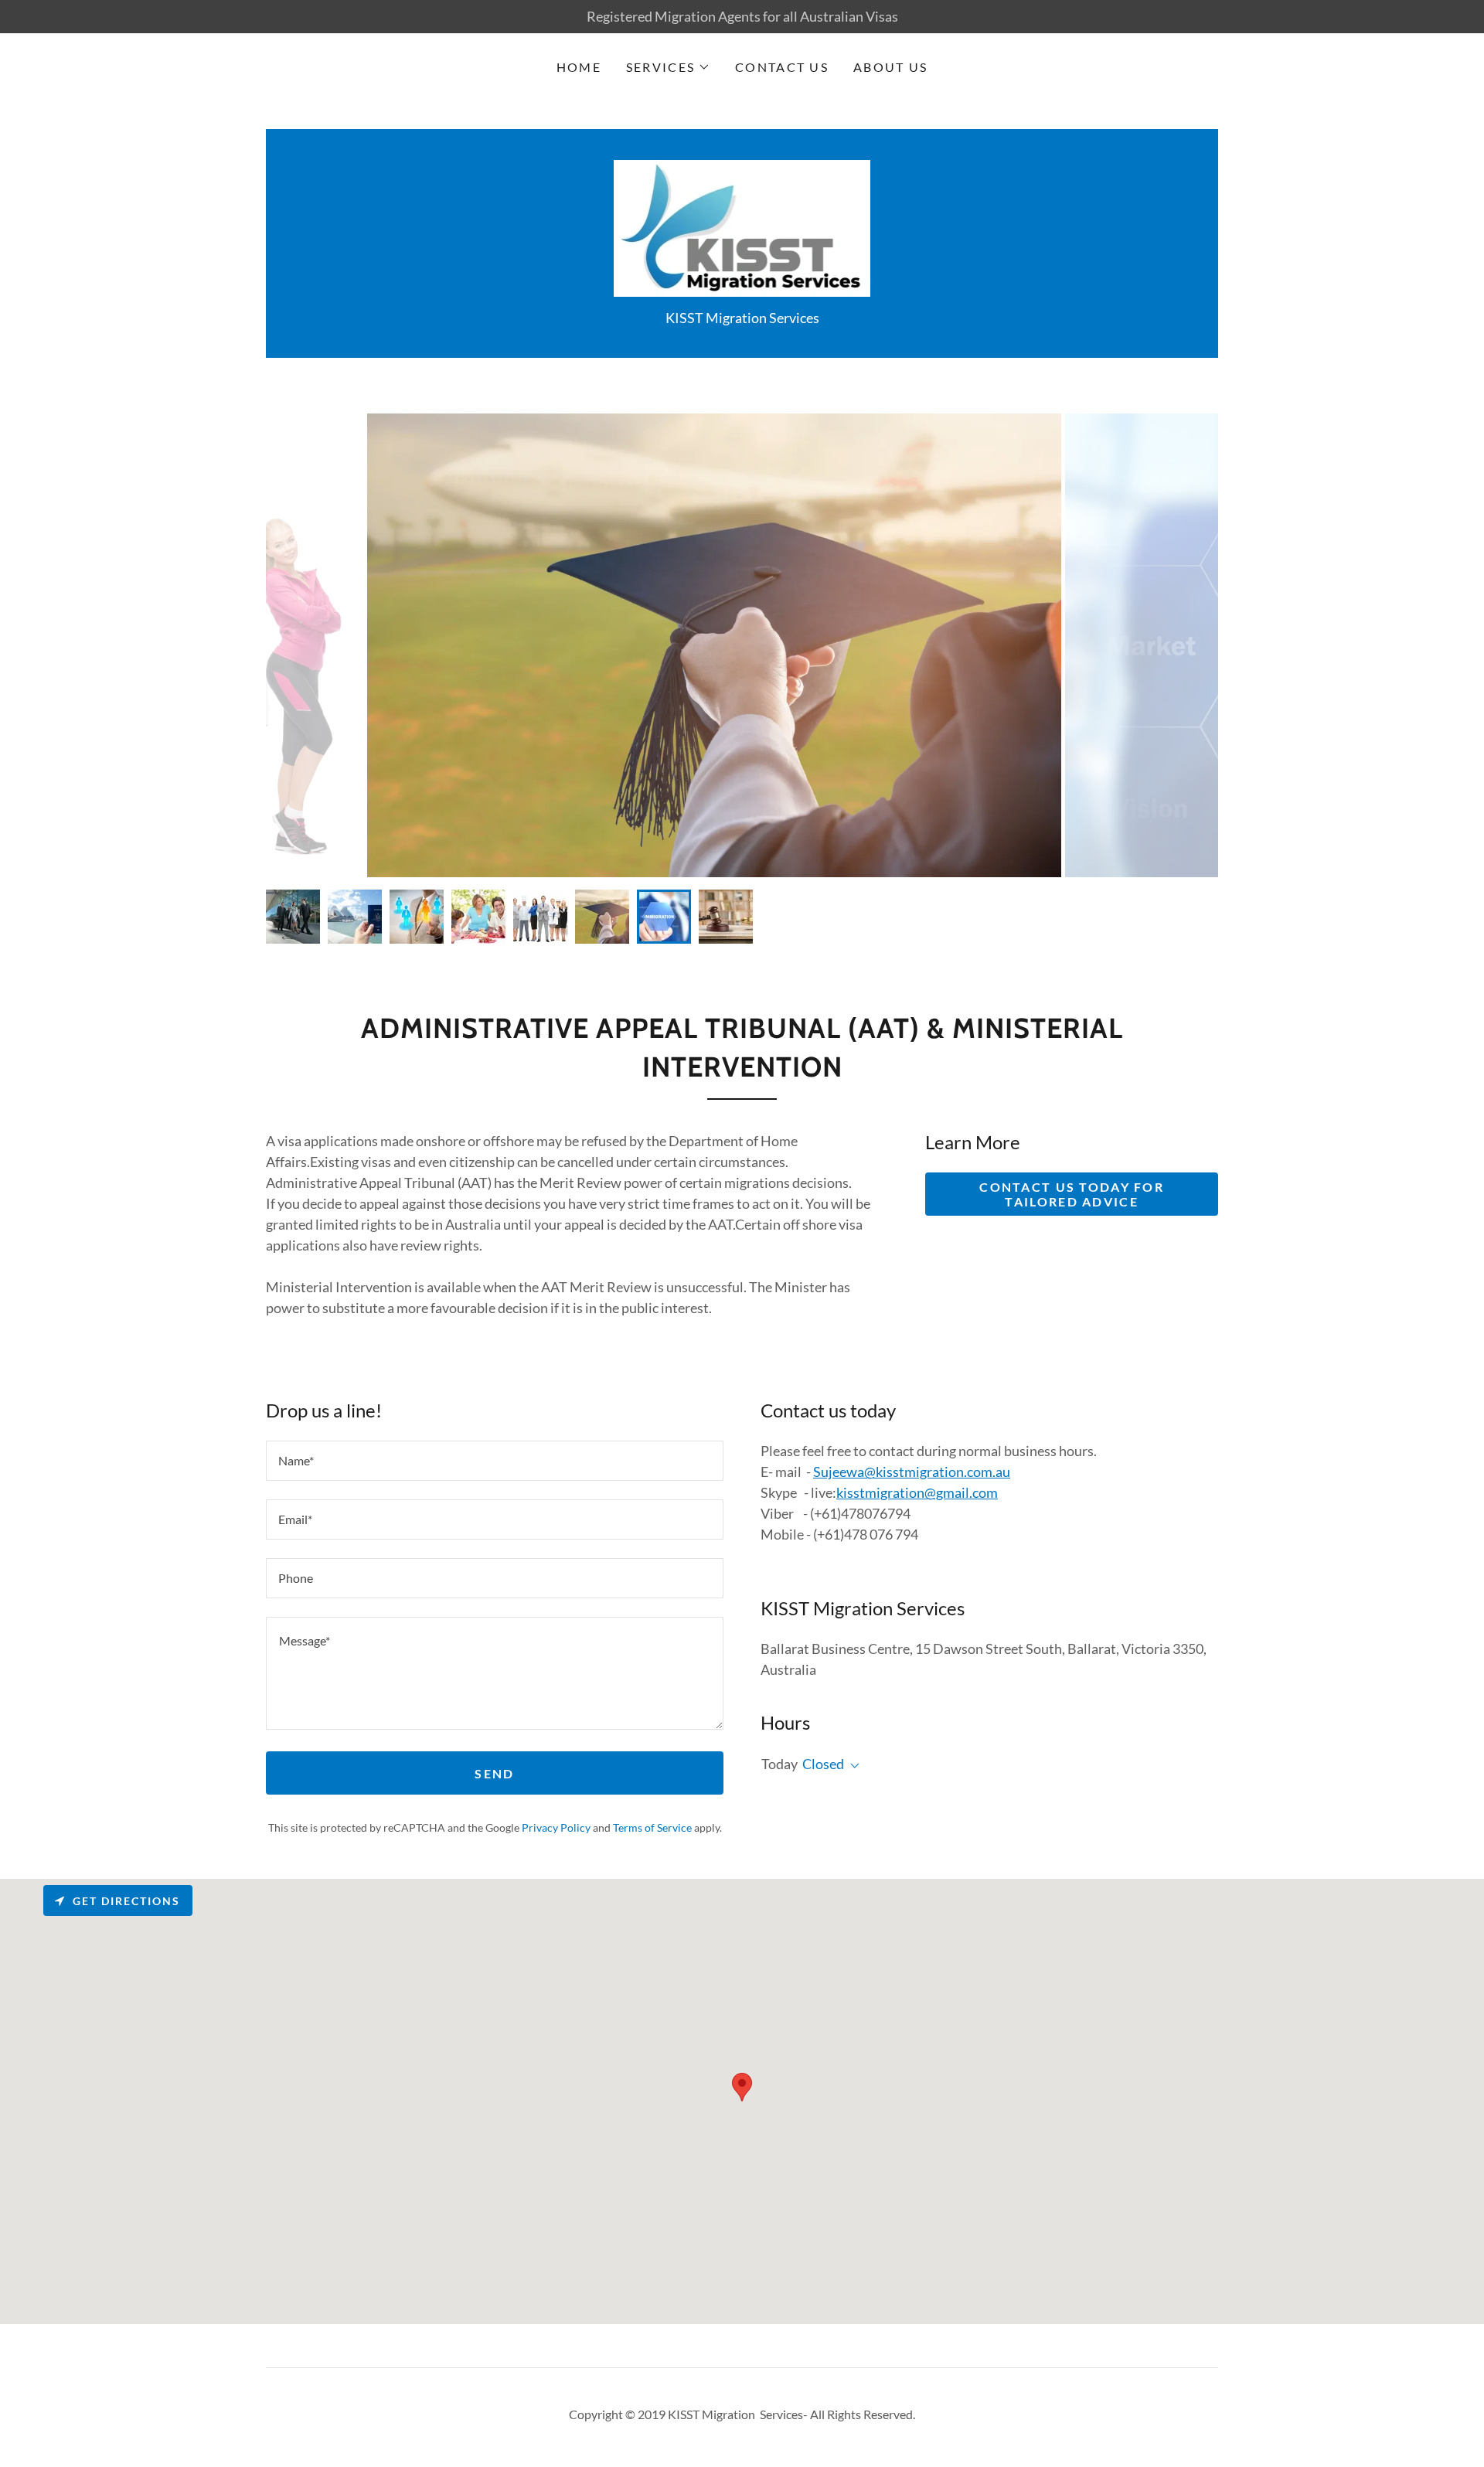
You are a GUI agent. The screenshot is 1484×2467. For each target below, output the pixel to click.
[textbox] (495, 1461)
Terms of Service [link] (652, 1827)
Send (494, 1773)
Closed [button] (823, 1764)
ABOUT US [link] (890, 67)
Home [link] (579, 67)
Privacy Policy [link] (556, 1827)
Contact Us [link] (782, 67)
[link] (742, 226)
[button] (668, 67)
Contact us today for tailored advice (1072, 1194)
